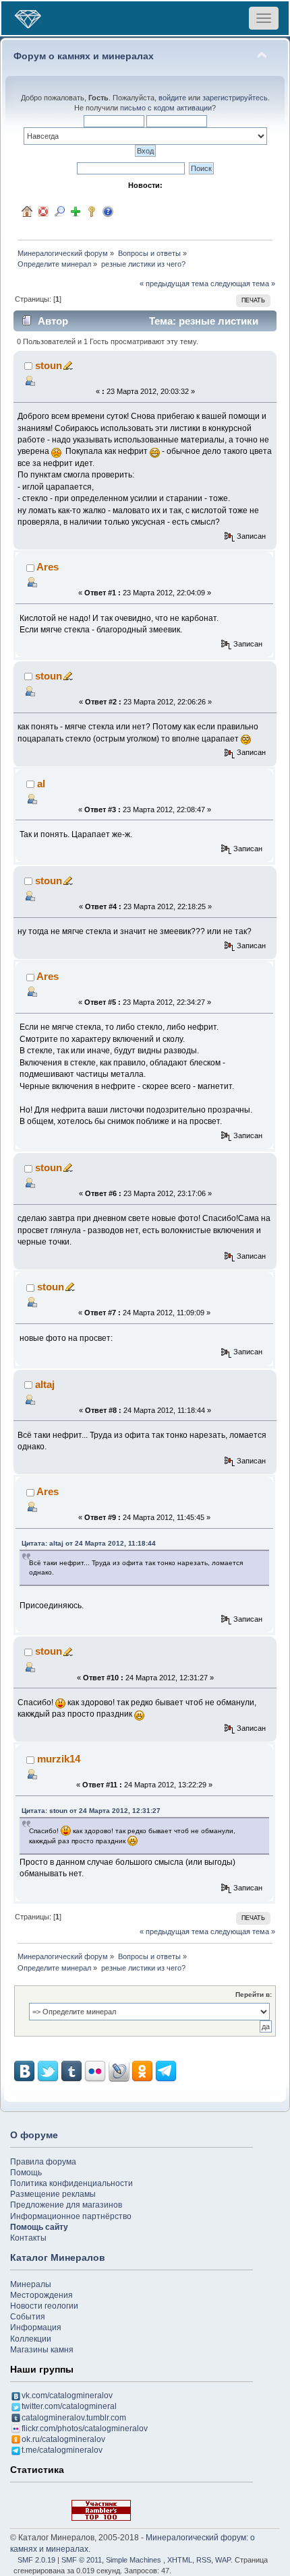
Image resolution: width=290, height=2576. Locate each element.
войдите (172, 98)
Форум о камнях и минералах (84, 56)
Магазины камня (42, 2350)
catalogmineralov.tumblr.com (74, 2418)
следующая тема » (243, 284)
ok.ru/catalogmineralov (63, 2439)
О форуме (34, 2135)
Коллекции (31, 2339)
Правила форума (43, 2162)
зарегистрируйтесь (235, 98)
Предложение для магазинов (66, 2205)
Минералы (31, 2284)
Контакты (28, 2238)
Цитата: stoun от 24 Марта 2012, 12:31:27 (91, 1811)
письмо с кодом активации (166, 108)
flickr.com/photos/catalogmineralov (85, 2429)
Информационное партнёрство (71, 2216)
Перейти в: (254, 1994)
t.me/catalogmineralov (62, 2450)
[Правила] (108, 211)
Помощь (26, 2173)
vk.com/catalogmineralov (67, 2396)
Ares (48, 567)
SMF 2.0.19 (36, 2560)
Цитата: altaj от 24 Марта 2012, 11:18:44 (89, 1543)
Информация (36, 2327)
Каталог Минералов (58, 2257)
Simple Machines (134, 2560)
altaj (45, 1384)
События (28, 2317)
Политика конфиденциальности (71, 2183)
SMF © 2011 (82, 2560)
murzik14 (59, 1759)
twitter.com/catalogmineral (69, 2406)
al (41, 784)
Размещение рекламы (53, 2194)
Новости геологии (44, 2306)
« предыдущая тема (174, 284)
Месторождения (41, 2295)
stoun (49, 365)
